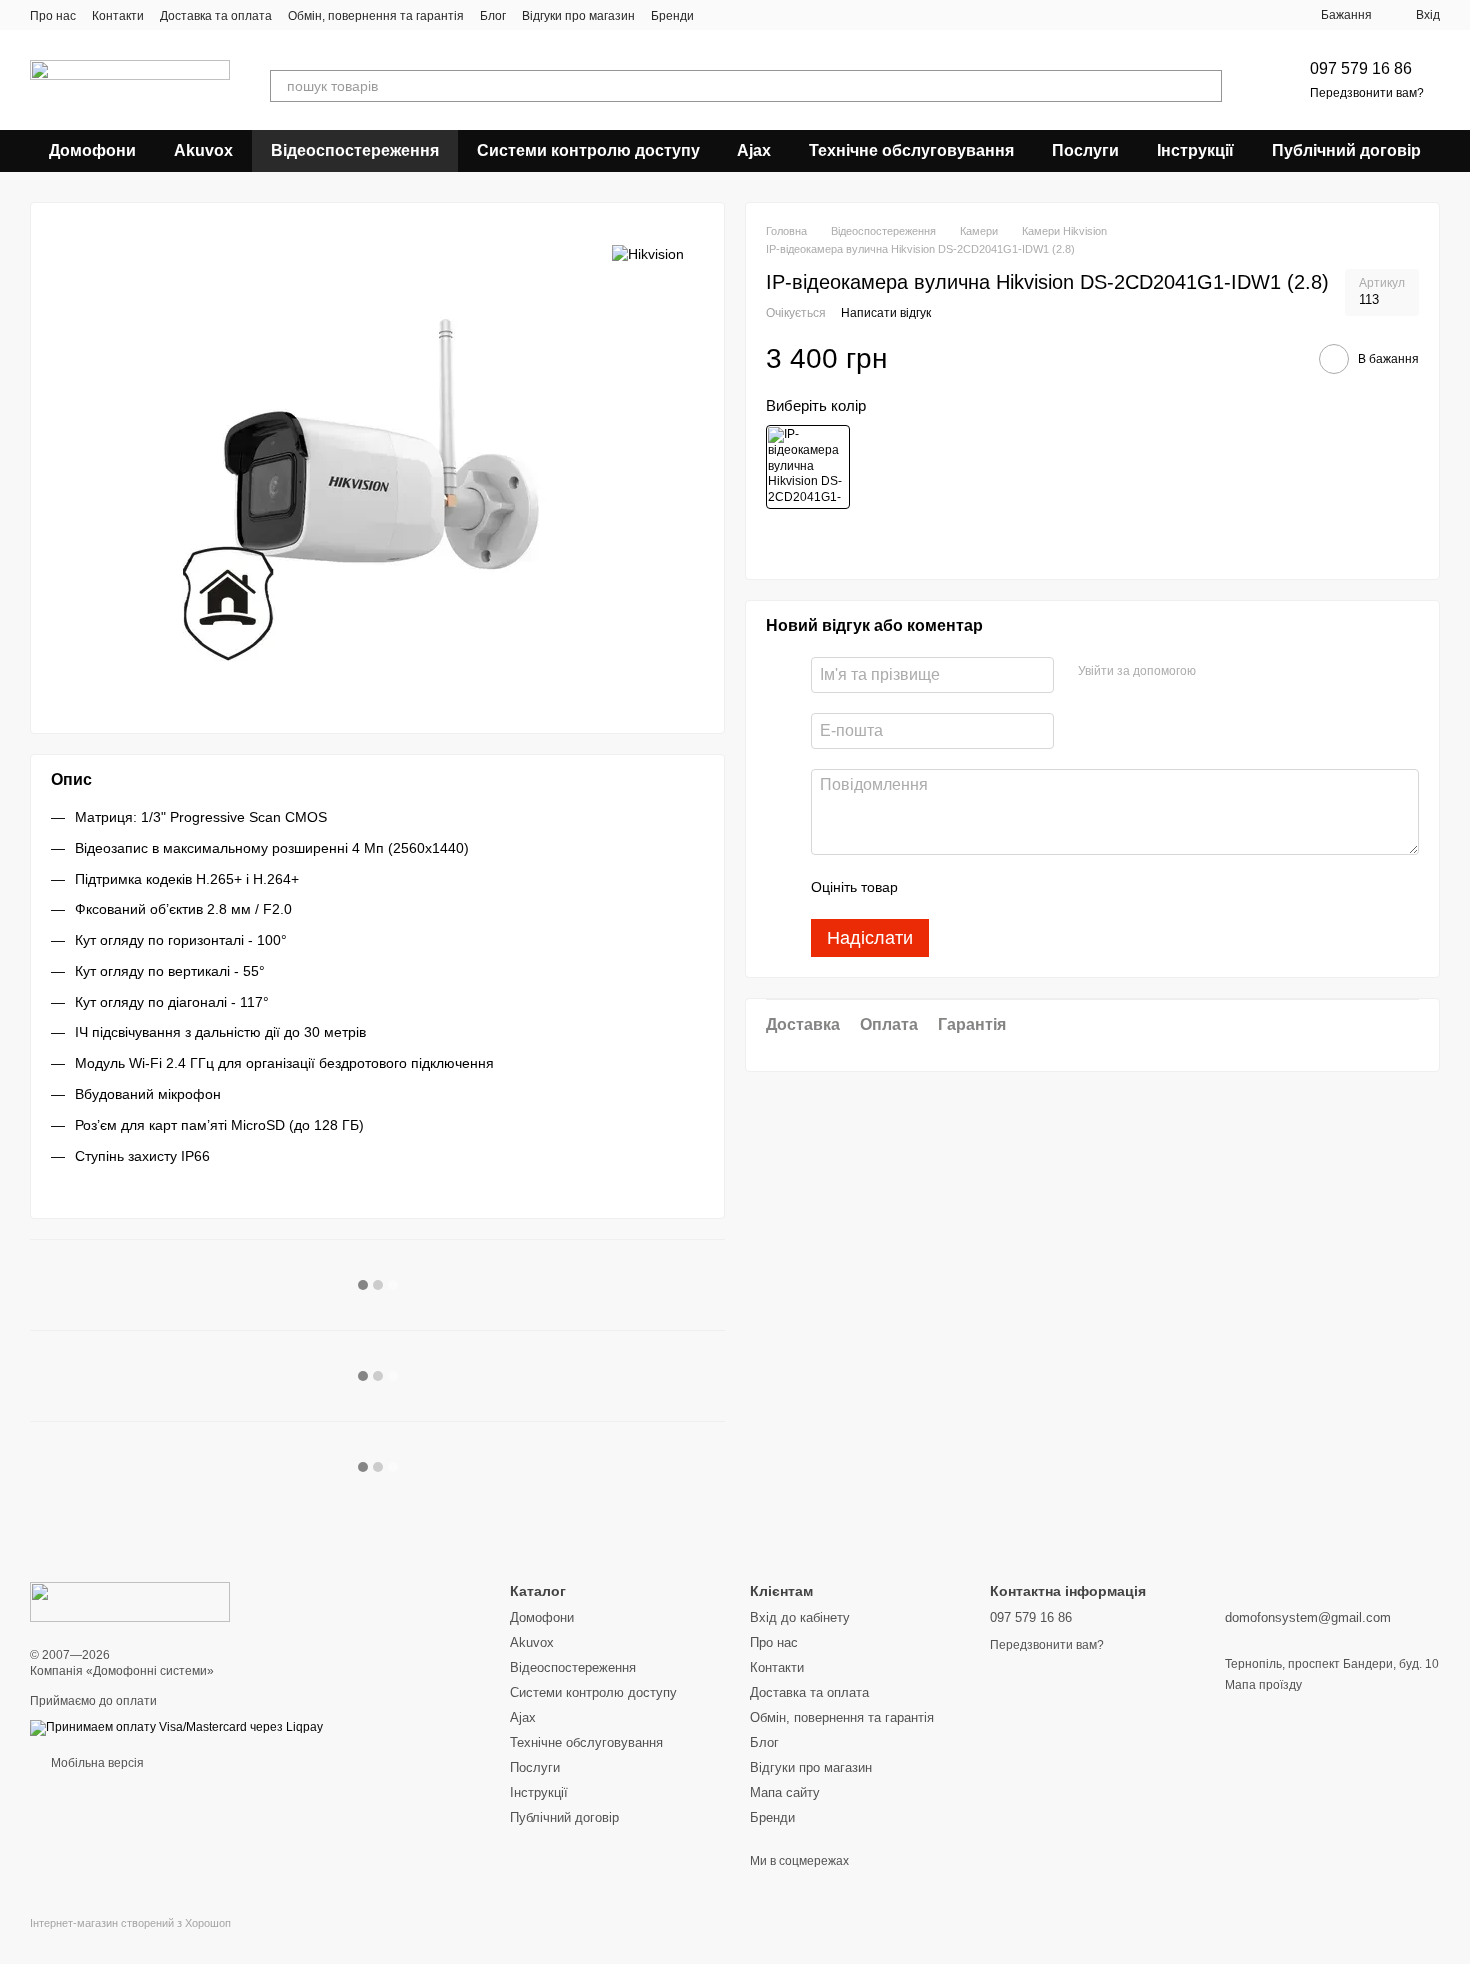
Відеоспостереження (355, 150)
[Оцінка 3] (995, 887)
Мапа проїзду (1263, 1685)
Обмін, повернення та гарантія (376, 16)
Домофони (92, 150)
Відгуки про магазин (578, 16)
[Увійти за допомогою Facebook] (1218, 672)
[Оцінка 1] (931, 887)
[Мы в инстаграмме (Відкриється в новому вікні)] (746, 15)
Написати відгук (886, 313)
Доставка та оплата (216, 16)
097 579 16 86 (1361, 68)
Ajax (754, 150)
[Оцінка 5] (1059, 887)
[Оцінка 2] (963, 887)
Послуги (1085, 150)
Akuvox (203, 150)
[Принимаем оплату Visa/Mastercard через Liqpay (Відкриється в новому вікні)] (176, 1727)
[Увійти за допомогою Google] (1250, 672)
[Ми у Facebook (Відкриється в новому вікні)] (722, 15)
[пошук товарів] (1206, 86)
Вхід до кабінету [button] (800, 1617)
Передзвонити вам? (1367, 93)
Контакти (118, 16)
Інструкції (1195, 150)
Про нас (53, 16)
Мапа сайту (785, 1792)
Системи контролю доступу (588, 150)
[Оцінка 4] (1027, 887)
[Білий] (808, 467)
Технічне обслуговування (911, 150)
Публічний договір (1346, 150)
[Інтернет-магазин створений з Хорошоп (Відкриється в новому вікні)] (130, 1940)
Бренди (672, 16)
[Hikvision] (648, 252)
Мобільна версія (96, 1763)
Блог (493, 16)
